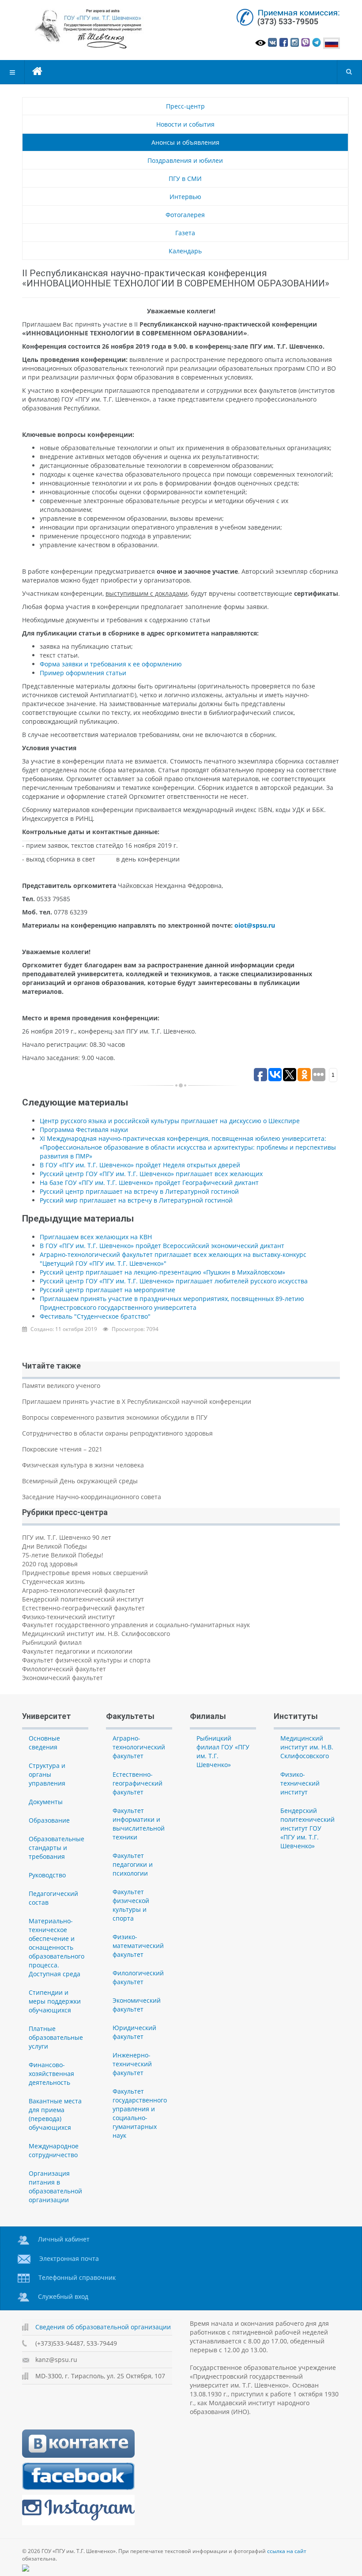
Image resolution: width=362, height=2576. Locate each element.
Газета (185, 233)
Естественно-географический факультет (83, 1608)
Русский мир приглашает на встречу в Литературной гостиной (136, 1200)
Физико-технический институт (69, 1617)
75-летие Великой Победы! (63, 1555)
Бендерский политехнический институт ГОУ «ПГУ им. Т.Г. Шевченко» (307, 1828)
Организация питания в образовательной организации (55, 2187)
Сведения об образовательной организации (103, 2327)
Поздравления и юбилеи (185, 160)
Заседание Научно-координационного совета (92, 1497)
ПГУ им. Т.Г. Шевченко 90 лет (67, 1537)
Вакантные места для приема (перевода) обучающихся (55, 2114)
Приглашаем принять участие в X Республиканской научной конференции (137, 1401)
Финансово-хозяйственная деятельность (51, 2074)
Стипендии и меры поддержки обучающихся (55, 2001)
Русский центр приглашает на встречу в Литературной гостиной (139, 1191)
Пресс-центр (185, 106)
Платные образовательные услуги (56, 2037)
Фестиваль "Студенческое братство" (95, 1316)
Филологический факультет (64, 1669)
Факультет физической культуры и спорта (86, 1660)
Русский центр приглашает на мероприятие (107, 1290)
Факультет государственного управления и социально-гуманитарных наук (136, 1625)
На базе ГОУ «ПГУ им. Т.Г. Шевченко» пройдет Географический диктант (149, 1183)
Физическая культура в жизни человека (83, 1465)
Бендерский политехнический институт (83, 1599)
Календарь (185, 251)
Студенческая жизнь (53, 1581)
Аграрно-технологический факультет (79, 1590)
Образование (49, 1820)
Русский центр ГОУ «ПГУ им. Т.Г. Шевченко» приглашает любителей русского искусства (174, 1281)
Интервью (185, 197)
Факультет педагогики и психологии (77, 1651)
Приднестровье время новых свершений (85, 1573)
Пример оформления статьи (83, 673)
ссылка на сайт (287, 2551)
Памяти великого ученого (61, 1386)
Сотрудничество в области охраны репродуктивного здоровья (117, 1433)
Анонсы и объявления (185, 142)
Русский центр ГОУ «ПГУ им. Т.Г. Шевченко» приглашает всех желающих (151, 1174)
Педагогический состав (53, 1898)
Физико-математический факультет (138, 1946)
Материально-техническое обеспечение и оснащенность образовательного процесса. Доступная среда (57, 1947)
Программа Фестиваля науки (84, 1130)
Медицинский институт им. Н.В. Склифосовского (96, 1634)
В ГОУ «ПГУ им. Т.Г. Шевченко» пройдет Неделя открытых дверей (140, 1165)
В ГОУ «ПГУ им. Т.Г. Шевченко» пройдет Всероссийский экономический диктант (162, 1246)
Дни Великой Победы (55, 1546)
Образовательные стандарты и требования (57, 1848)
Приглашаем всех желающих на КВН (96, 1237)
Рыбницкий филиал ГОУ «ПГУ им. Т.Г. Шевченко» (223, 1751)
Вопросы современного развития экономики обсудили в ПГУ (115, 1417)
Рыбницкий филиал (52, 1642)
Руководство (47, 1875)
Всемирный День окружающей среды (80, 1481)
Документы (46, 1802)
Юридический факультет (134, 2032)
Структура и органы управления (47, 1774)
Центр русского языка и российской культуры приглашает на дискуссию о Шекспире (170, 1121)
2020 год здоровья (50, 1564)
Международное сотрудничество (54, 2150)
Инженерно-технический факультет (132, 2064)
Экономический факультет (62, 1678)
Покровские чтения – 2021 (62, 1449)
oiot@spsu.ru (255, 925)
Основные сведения (44, 1743)
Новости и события (185, 124)
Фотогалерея (185, 215)
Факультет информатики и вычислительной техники (139, 1824)
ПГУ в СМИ (185, 179)
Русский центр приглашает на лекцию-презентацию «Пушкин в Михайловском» (162, 1272)
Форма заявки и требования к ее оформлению (111, 664)
